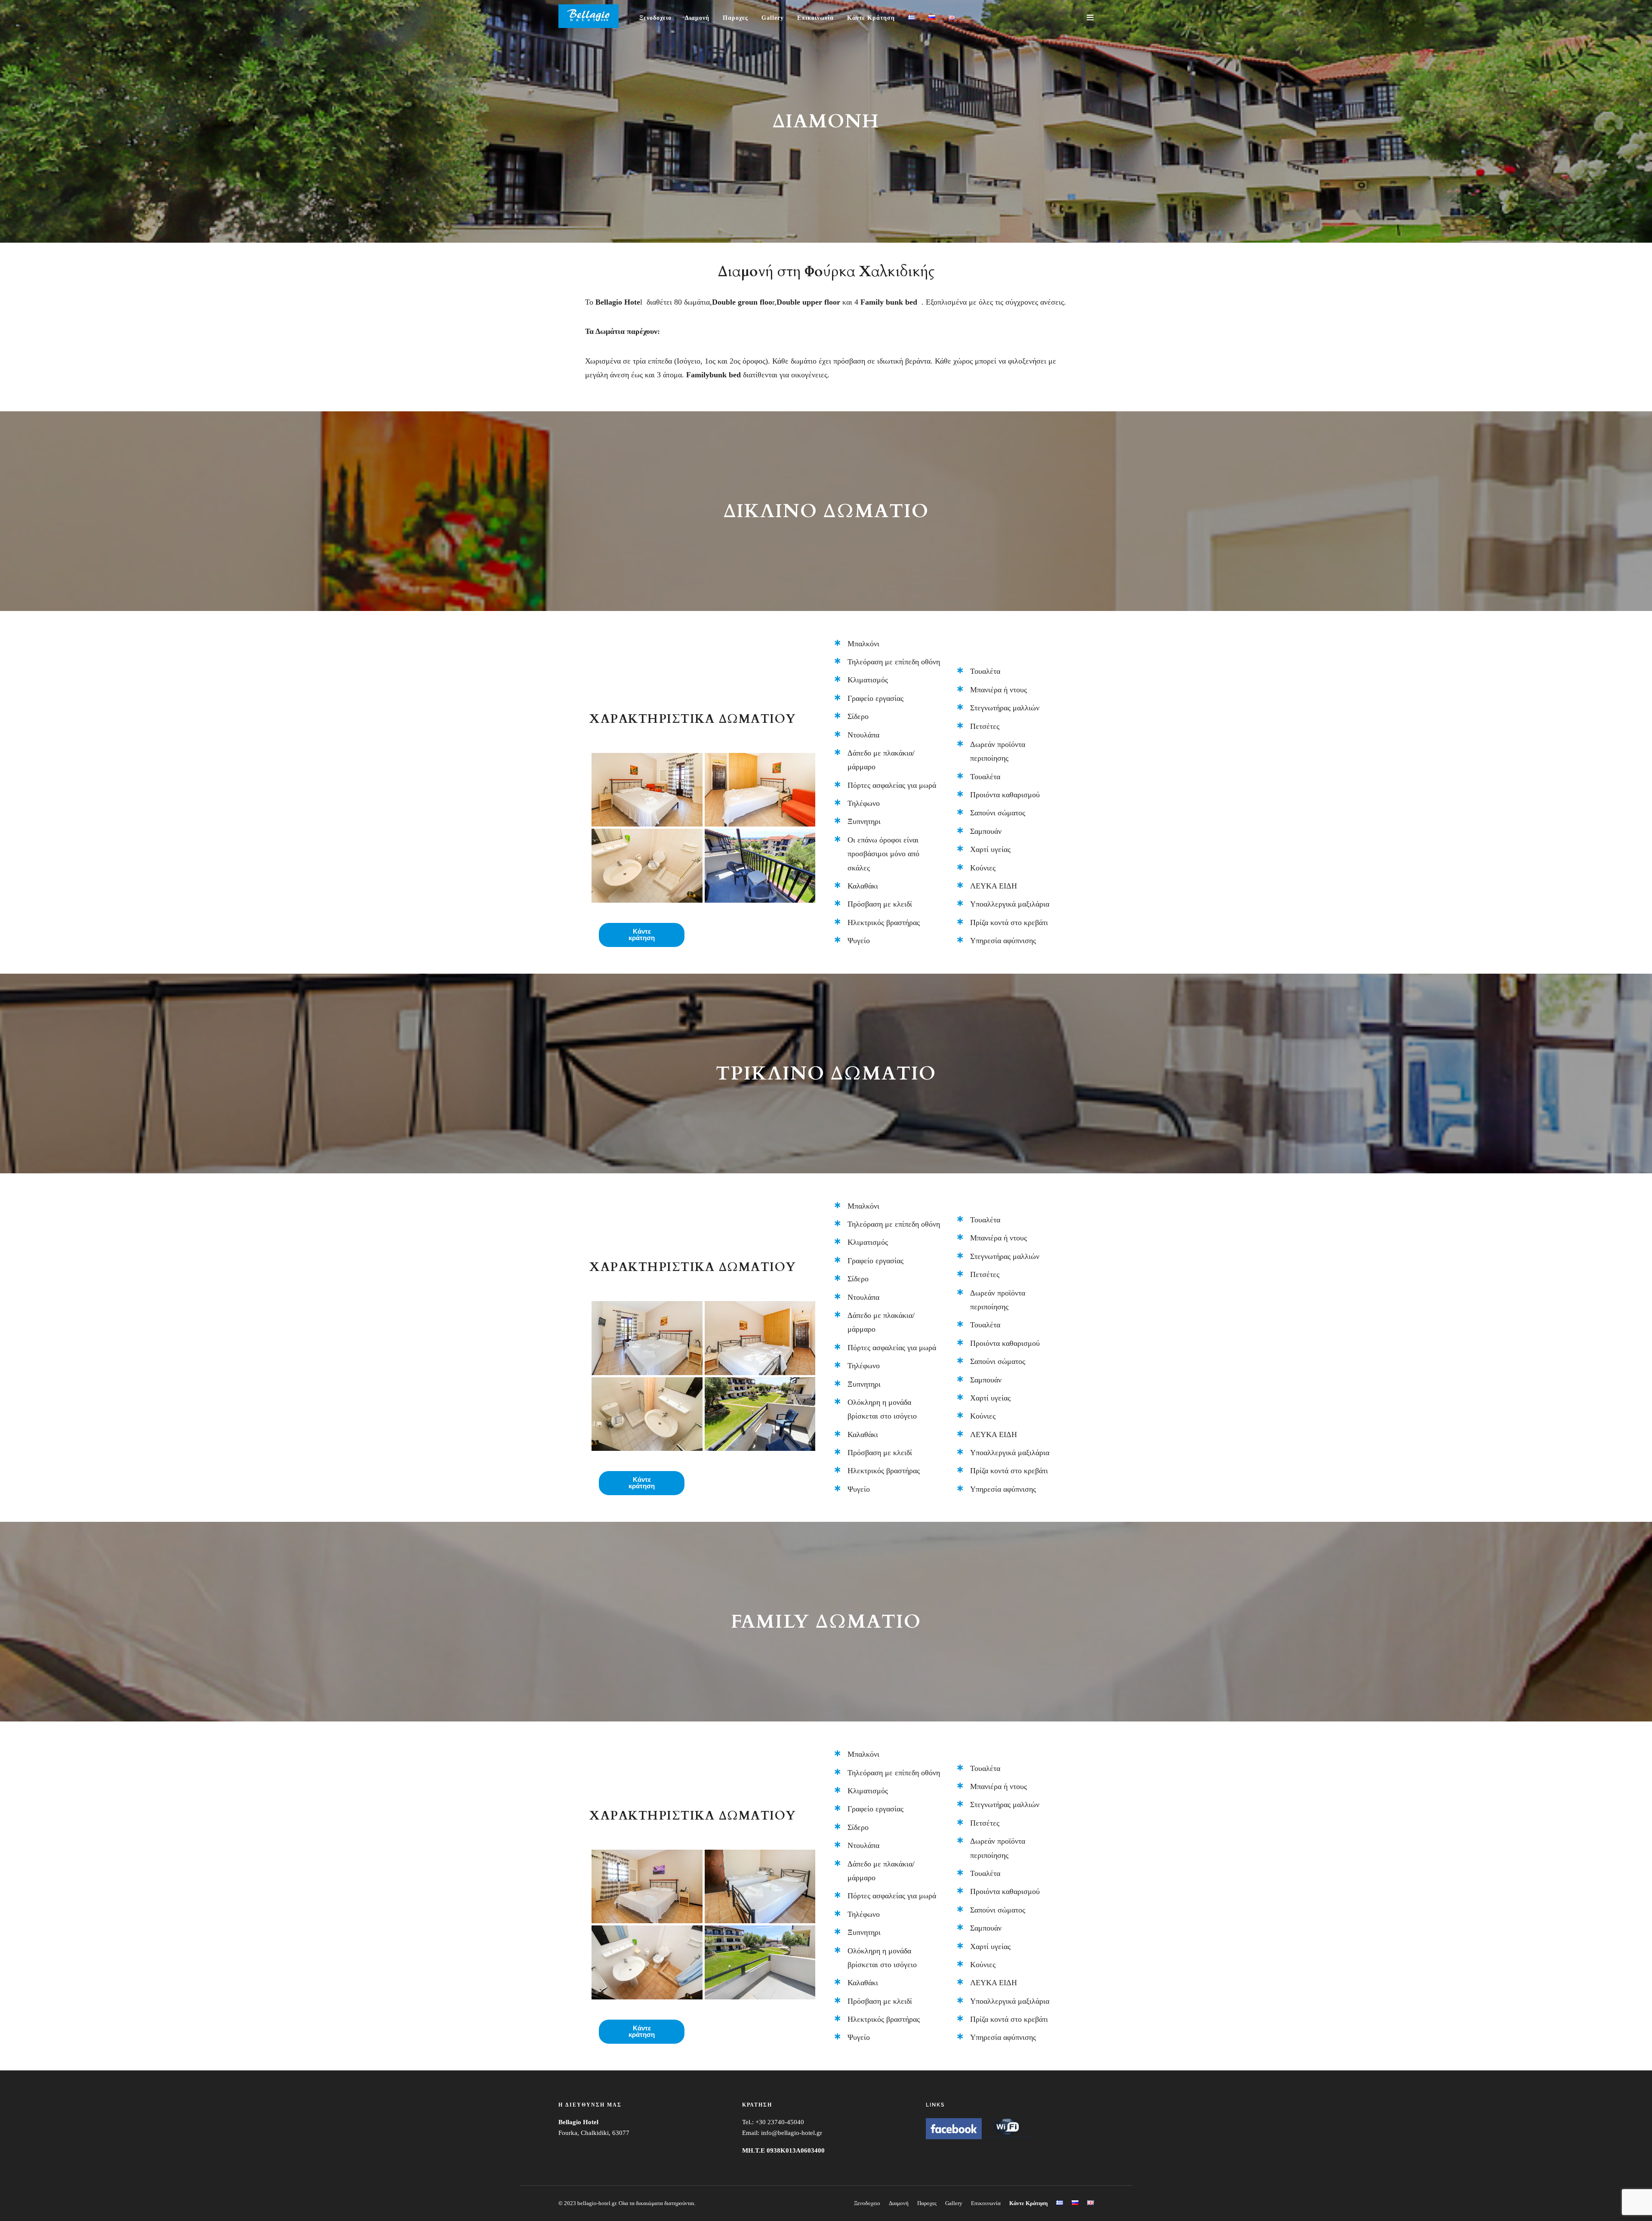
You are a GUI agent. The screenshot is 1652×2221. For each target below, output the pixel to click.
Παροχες (735, 18)
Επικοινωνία (815, 18)
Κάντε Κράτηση (871, 18)
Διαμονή (697, 18)
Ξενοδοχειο (655, 18)
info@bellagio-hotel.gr (792, 2133)
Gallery (773, 18)
